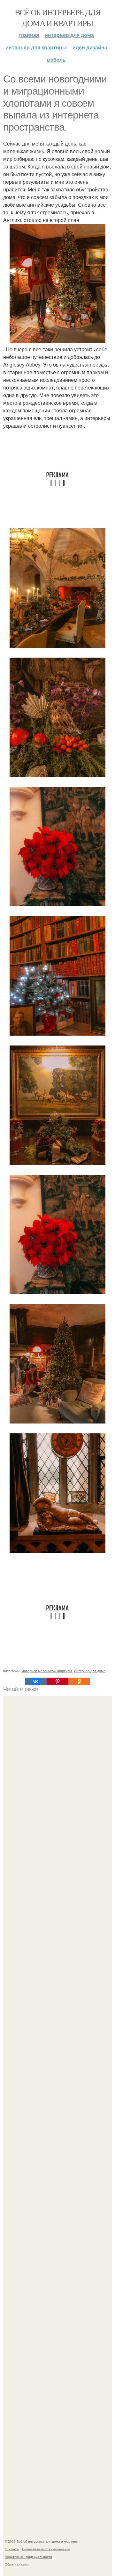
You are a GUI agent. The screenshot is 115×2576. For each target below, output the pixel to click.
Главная (29, 35)
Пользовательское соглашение (46, 2549)
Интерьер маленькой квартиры (47, 1671)
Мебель (56, 60)
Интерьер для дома (69, 35)
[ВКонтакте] (36, 1681)
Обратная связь (17, 2564)
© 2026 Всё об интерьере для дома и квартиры (42, 2541)
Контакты (12, 2549)
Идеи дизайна (90, 47)
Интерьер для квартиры (36, 47)
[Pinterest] (57, 1681)
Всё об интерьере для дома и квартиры (57, 18)
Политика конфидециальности (28, 2557)
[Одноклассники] (79, 1681)
